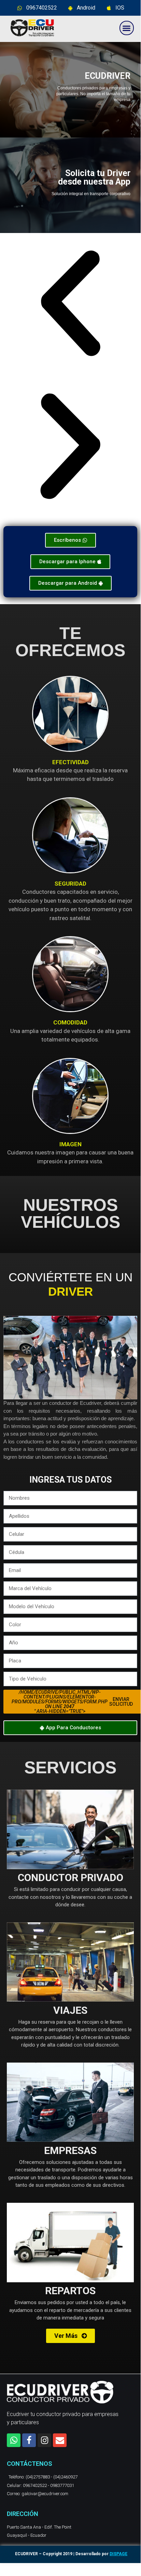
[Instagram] (44, 2440)
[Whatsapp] (14, 2440)
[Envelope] (60, 2440)
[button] (127, 28)
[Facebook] (29, 2440)
